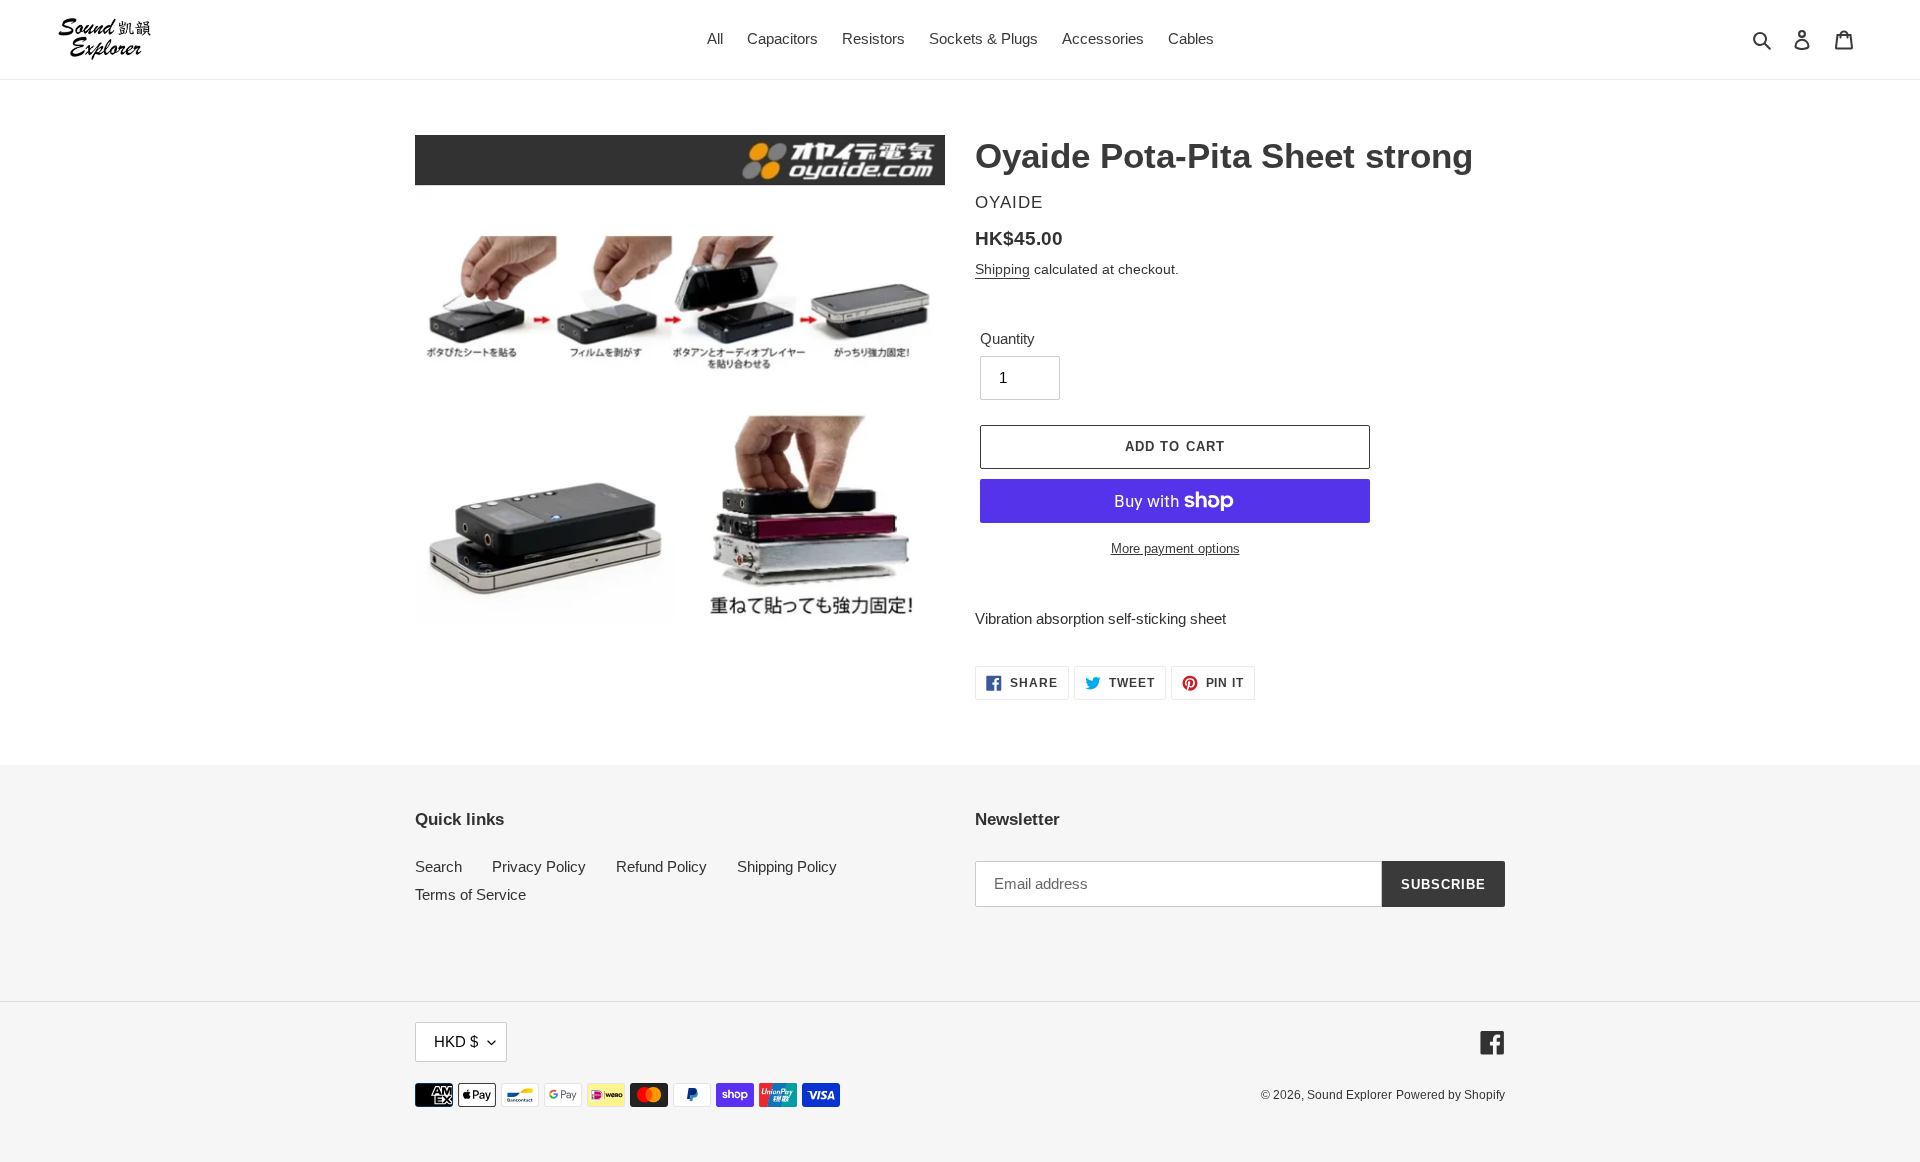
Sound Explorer (1349, 1095)
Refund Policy (661, 866)
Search (438, 866)
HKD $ (456, 1041)
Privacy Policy (539, 866)
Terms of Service (470, 894)
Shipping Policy (787, 866)
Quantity (1007, 338)
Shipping (1002, 269)
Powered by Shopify (1450, 1095)
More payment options (1175, 548)
